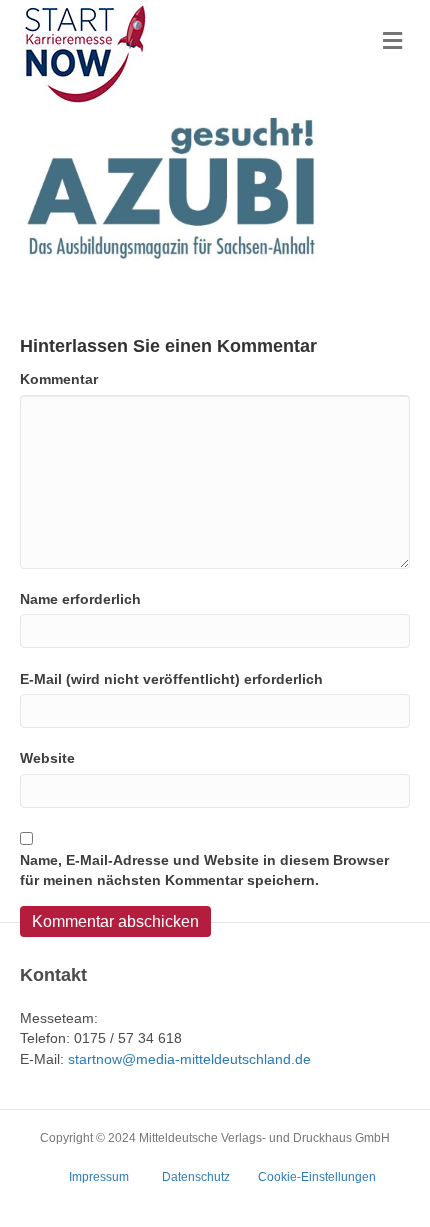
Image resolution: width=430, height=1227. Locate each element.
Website (47, 758)
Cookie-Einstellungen (317, 1177)
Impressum (99, 1177)
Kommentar (59, 379)
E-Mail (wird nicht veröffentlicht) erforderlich (171, 679)
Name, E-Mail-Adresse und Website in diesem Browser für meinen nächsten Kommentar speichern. (204, 870)
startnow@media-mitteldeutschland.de (189, 1059)
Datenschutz (196, 1177)
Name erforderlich (80, 599)
